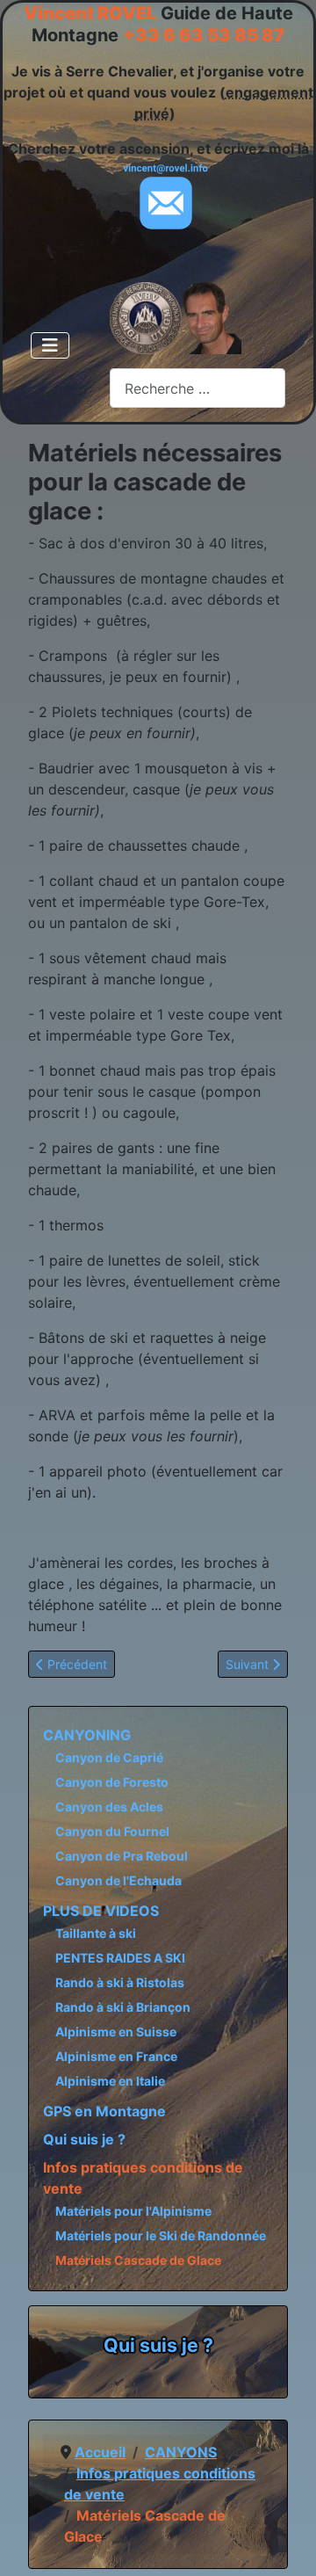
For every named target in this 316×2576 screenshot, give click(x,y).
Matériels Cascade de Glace (138, 2260)
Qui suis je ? (84, 2139)
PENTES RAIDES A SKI (120, 1958)
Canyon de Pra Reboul (122, 1856)
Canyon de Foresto (112, 1782)
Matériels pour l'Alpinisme (133, 2211)
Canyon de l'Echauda (118, 1880)
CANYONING (87, 1735)
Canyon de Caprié (109, 1757)
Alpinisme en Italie (110, 2081)
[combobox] (197, 388)
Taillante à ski (96, 1933)
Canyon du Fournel (112, 1831)
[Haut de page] (285, 2543)
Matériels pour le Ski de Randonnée (161, 2235)
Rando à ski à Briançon (123, 2007)
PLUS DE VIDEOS (101, 1911)
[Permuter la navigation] (50, 345)
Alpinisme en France (116, 2056)
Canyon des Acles (109, 1807)
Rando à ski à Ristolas (120, 1982)
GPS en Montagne (104, 2111)
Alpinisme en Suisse (116, 2032)
